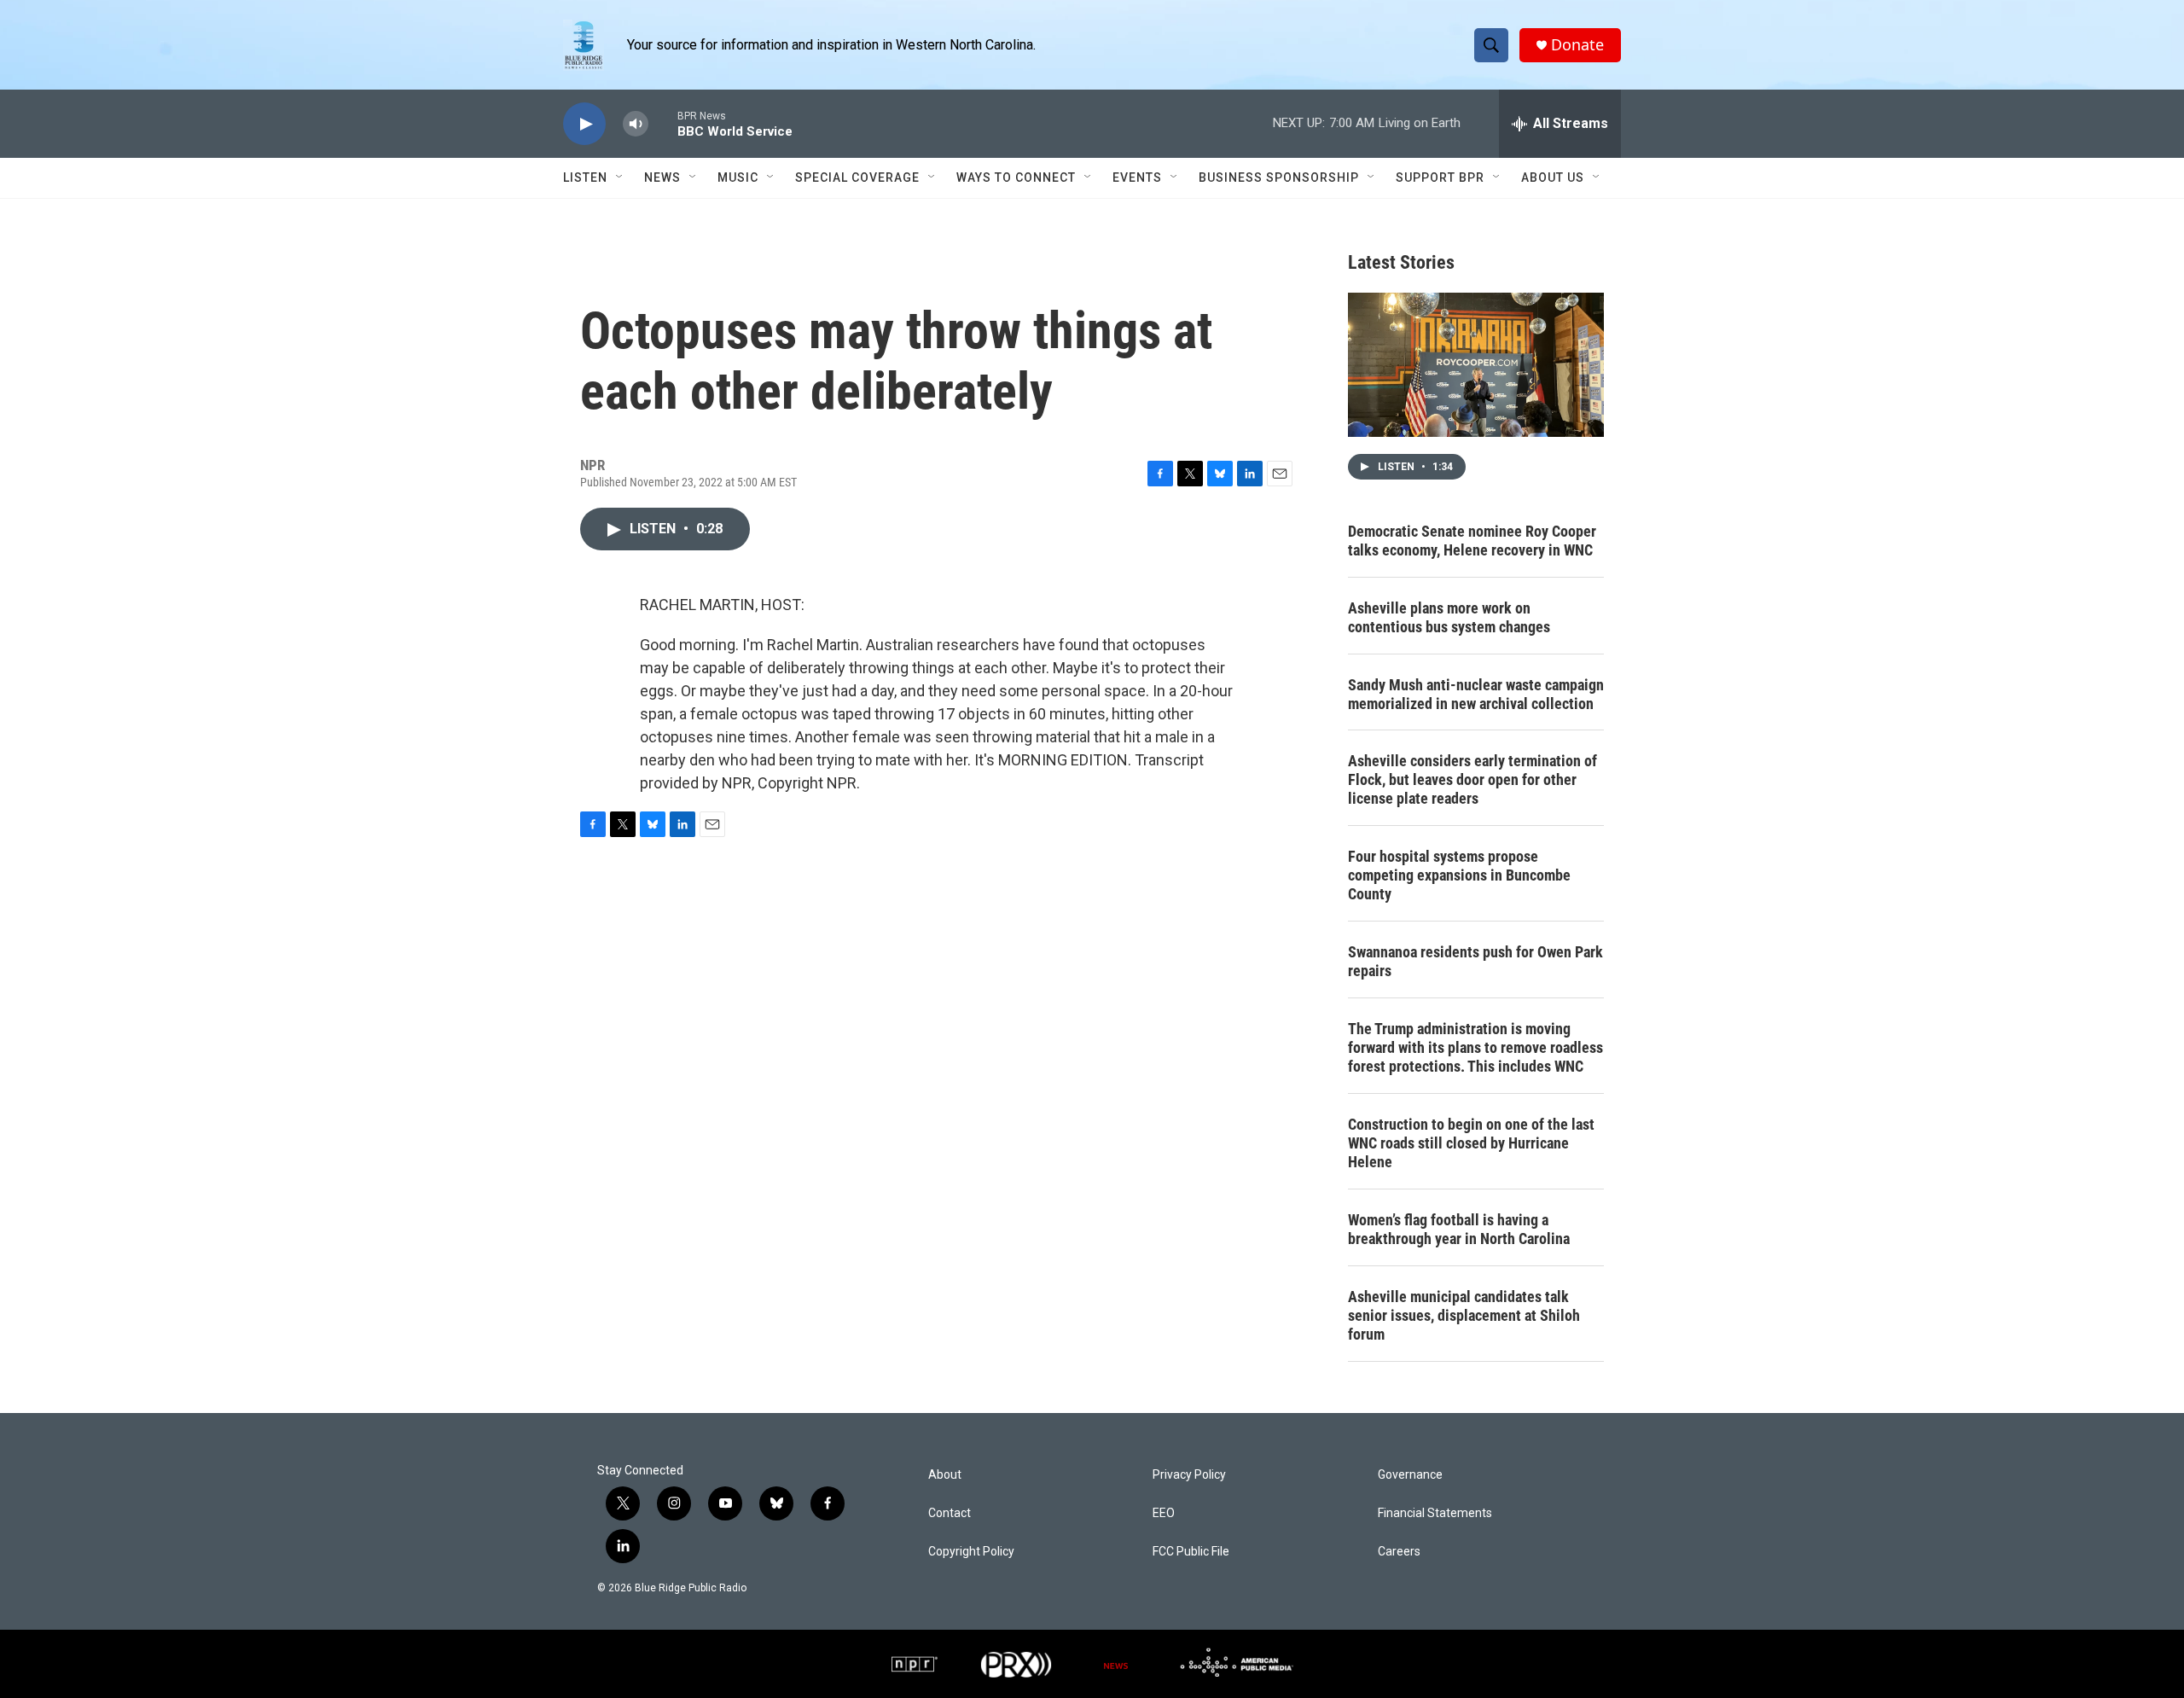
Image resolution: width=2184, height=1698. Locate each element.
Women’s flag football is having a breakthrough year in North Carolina (1459, 1229)
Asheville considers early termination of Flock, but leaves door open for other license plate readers (1472, 779)
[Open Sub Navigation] (620, 177)
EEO (1164, 1513)
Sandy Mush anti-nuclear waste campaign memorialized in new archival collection (1476, 694)
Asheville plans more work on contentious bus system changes (1449, 617)
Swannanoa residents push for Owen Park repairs (1475, 961)
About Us (1553, 177)
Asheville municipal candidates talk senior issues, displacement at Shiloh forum (1464, 1315)
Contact (950, 1513)
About (945, 1475)
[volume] (636, 124)
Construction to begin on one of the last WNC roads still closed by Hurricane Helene (1471, 1143)
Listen (585, 177)
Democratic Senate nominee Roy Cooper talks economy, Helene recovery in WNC (1472, 541)
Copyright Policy (971, 1552)
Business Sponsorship (1279, 177)
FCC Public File (1191, 1552)
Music (738, 177)
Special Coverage (857, 177)
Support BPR (1440, 177)
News (662, 177)
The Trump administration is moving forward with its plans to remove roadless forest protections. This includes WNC (1475, 1047)
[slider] (663, 123)
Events (1137, 177)
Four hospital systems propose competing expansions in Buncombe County (1459, 875)
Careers (1399, 1552)
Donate (1577, 45)
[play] (584, 124)
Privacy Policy (1189, 1475)
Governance (1410, 1475)
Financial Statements (1435, 1513)
